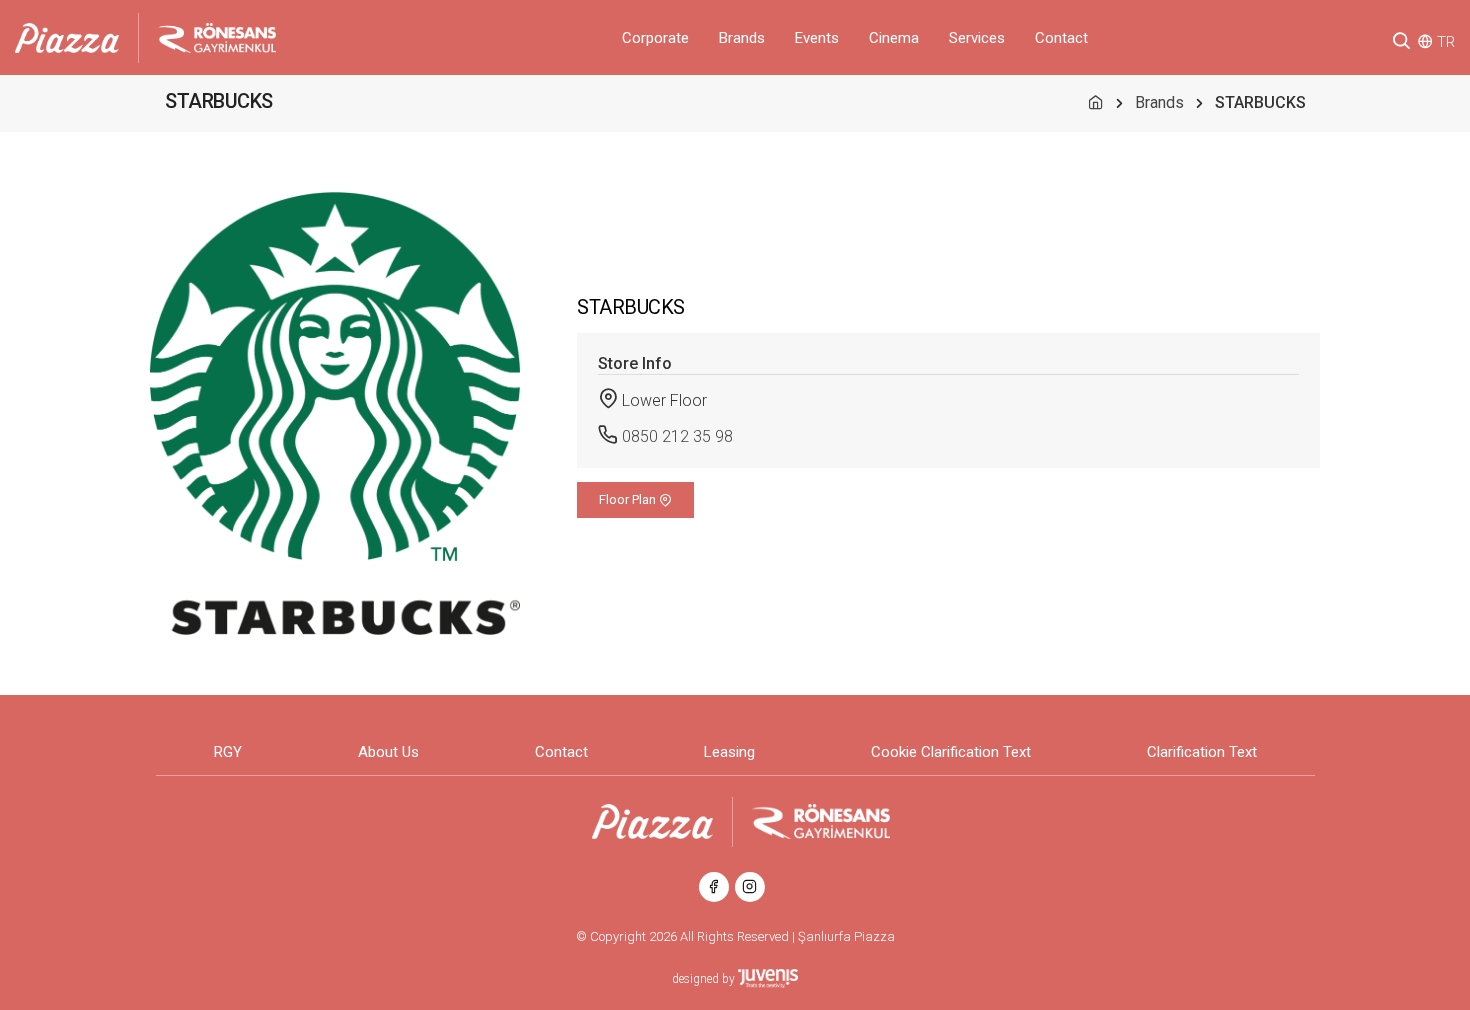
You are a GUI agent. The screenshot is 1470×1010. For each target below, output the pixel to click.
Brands (742, 38)
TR (1446, 42)
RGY (228, 752)
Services (977, 38)
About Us (388, 752)
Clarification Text (1202, 752)
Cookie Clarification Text (951, 752)
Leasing (729, 752)
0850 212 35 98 (677, 436)
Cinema (894, 38)
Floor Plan (629, 499)
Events (817, 38)
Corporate (655, 38)
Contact (1061, 38)
